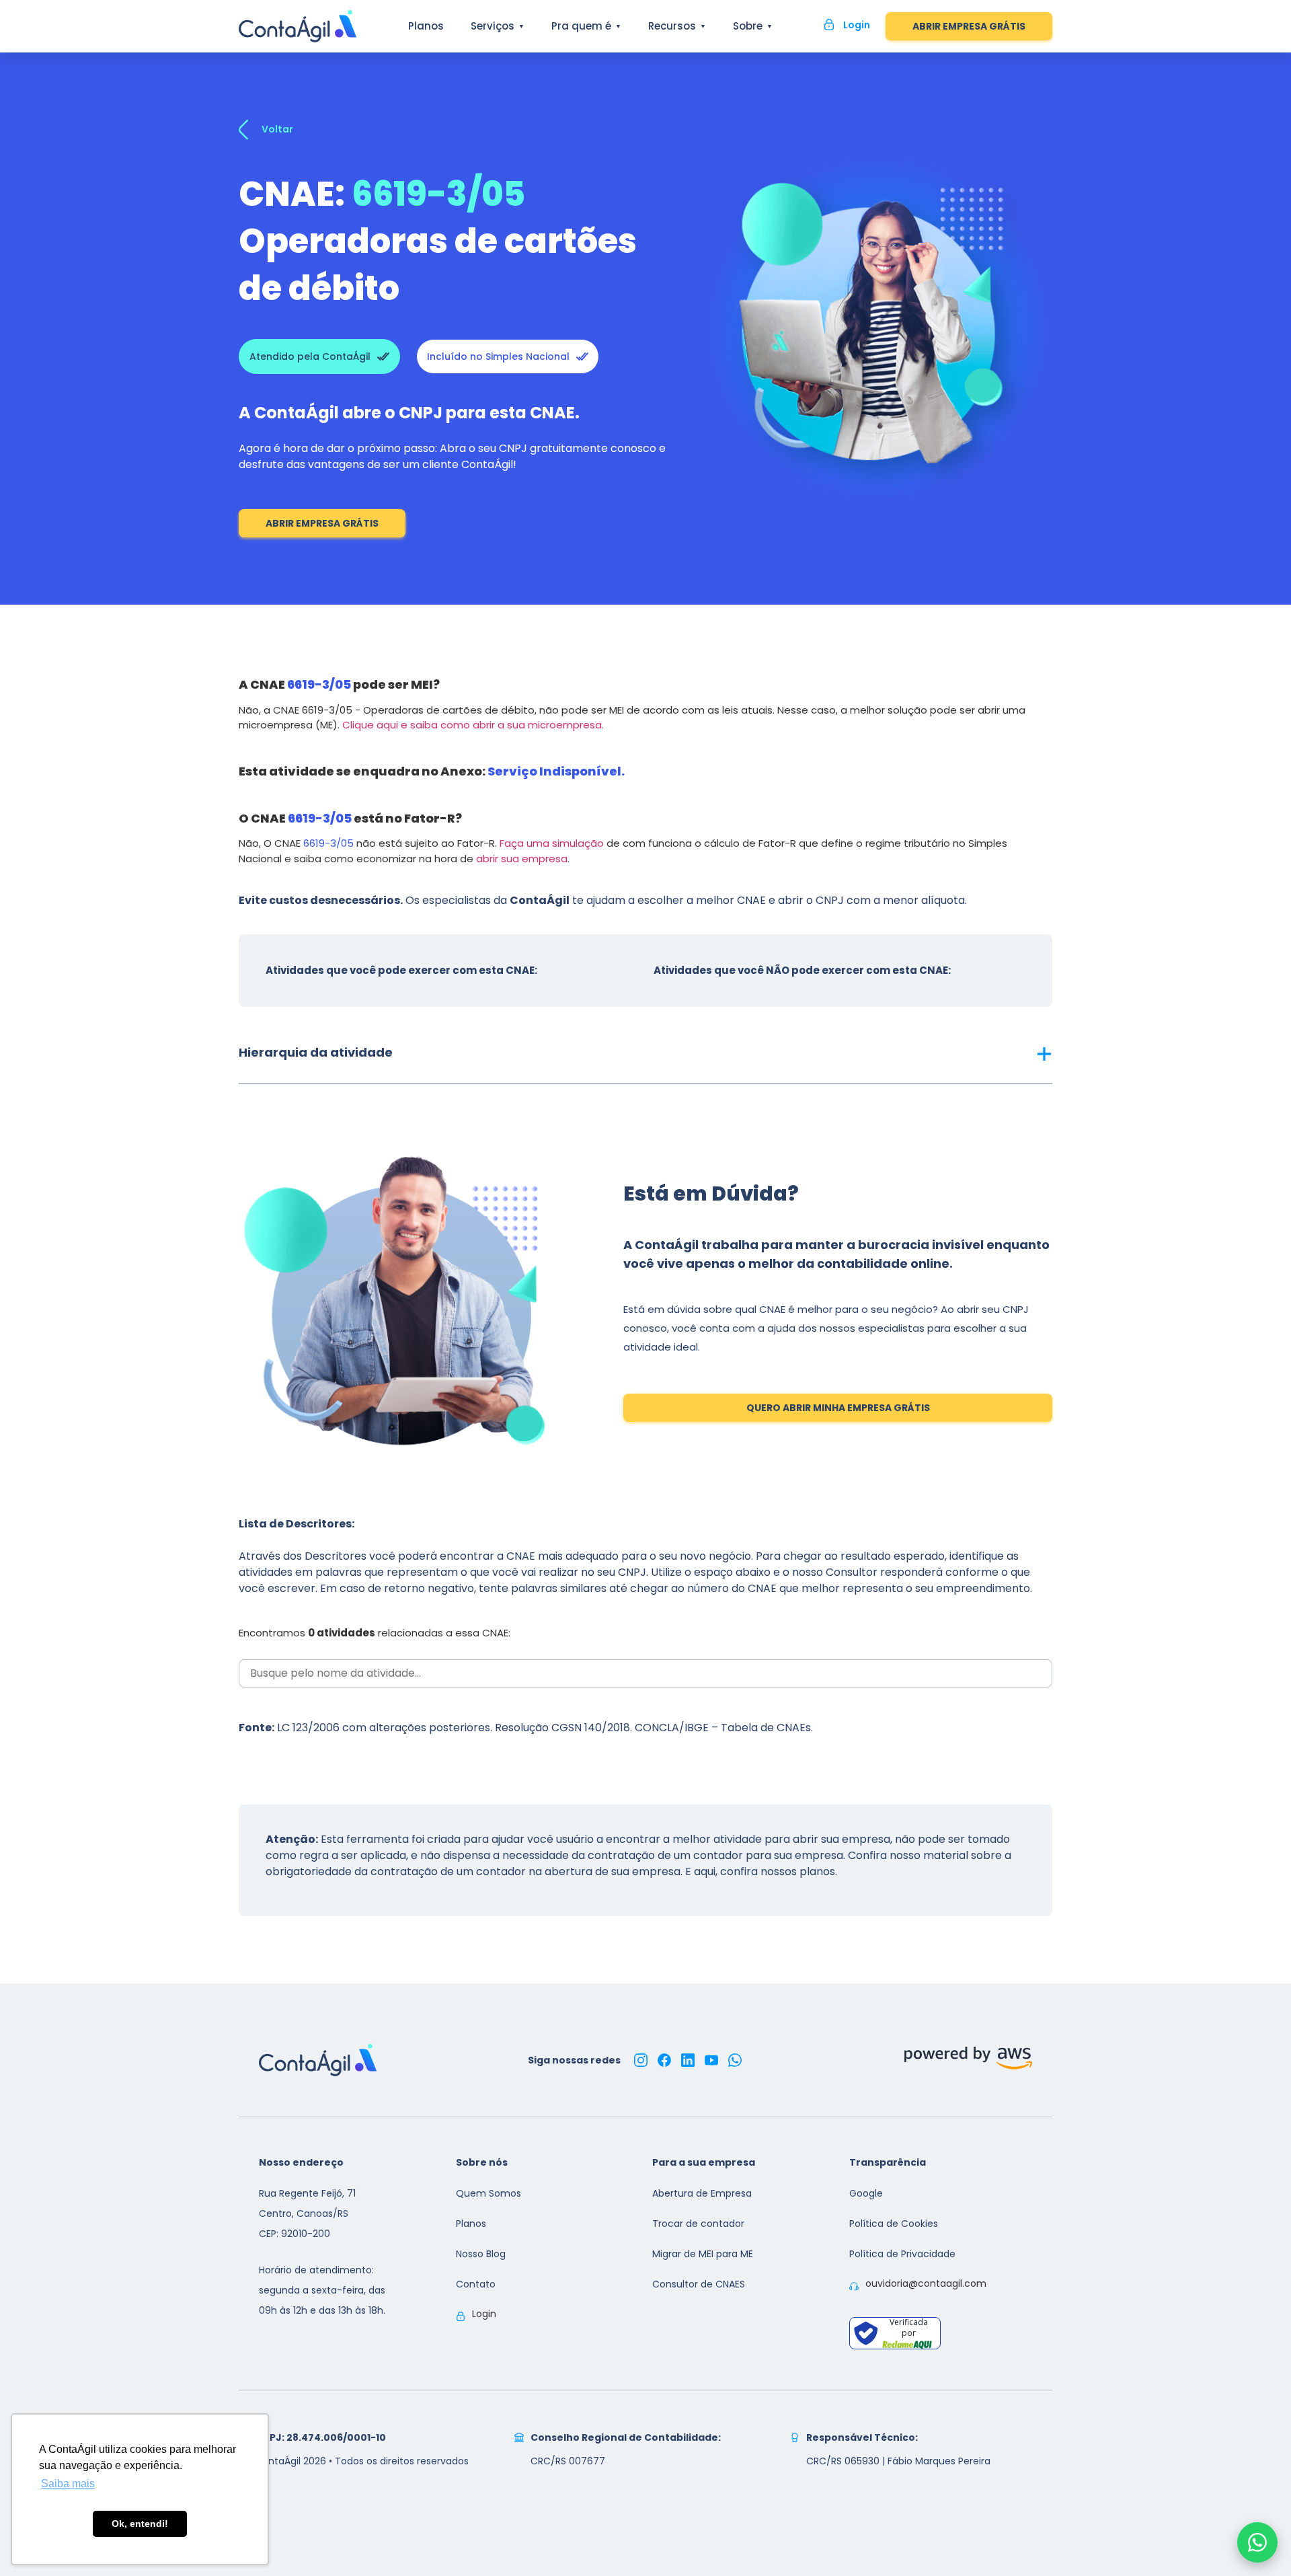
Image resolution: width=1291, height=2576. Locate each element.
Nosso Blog (481, 2254)
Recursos (672, 26)
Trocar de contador (698, 2224)
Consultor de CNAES (699, 2284)
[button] (645, 1053)
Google (866, 2193)
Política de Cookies (894, 2224)
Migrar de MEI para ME (703, 2254)
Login (484, 2314)
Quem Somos (488, 2193)
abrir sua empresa (522, 859)
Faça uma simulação (552, 843)
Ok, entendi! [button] (140, 2524)
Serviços (493, 26)
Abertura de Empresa (702, 2193)
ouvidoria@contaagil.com (926, 2283)
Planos (426, 26)
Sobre (748, 26)
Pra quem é (581, 26)
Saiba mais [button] (68, 2484)
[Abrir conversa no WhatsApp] (1257, 2542)
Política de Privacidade (902, 2254)
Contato (476, 2284)
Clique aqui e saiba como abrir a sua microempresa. (473, 725)
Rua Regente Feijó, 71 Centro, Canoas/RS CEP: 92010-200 (307, 2213)
